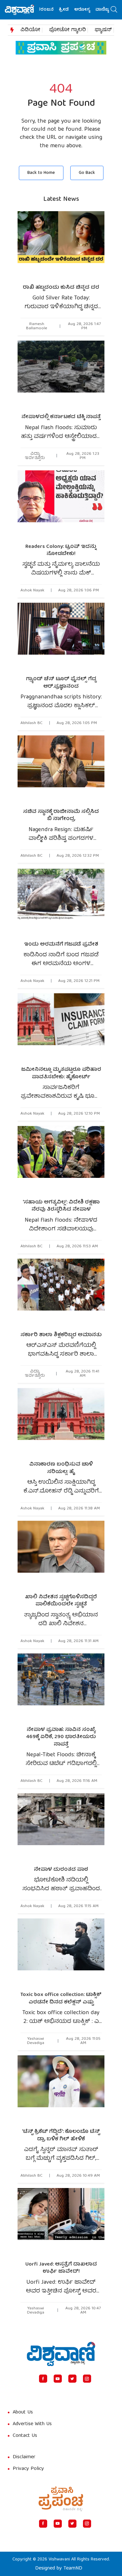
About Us (23, 2413)
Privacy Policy (28, 2469)
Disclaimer (24, 2457)
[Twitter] (72, 2379)
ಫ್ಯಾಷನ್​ (103, 30)
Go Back (87, 173)
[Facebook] (43, 2379)
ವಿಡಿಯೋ (30, 30)
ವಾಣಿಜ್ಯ (90, 10)
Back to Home (41, 173)
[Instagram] (87, 2379)
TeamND (73, 2569)
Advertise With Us (32, 2424)
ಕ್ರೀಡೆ (52, 10)
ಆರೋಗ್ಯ (70, 10)
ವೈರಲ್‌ (109, 10)
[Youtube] (58, 2379)
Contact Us (25, 2436)
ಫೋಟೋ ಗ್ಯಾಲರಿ (68, 30)
